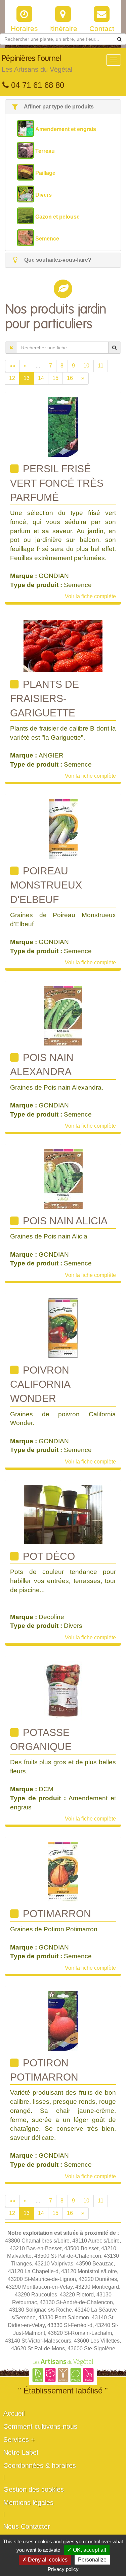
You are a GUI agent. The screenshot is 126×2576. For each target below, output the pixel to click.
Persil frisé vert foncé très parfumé (57, 483)
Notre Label (21, 2452)
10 (86, 366)
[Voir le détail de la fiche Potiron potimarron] (63, 2021)
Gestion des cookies (34, 2489)
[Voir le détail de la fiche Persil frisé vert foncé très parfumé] (63, 427)
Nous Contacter (27, 2526)
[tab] (63, 107)
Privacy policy (63, 2569)
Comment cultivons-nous (40, 2426)
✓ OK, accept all (87, 2550)
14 (41, 378)
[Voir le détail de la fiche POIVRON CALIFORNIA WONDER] (63, 1328)
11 (101, 366)
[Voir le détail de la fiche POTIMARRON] (63, 1872)
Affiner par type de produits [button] (58, 107)
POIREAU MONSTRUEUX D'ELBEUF (46, 885)
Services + (19, 2440)
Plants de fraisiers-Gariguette (45, 699)
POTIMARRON (56, 1914)
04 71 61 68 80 (36, 85)
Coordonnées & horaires (40, 2466)
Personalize (92, 2560)
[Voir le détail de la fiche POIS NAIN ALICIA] (63, 1179)
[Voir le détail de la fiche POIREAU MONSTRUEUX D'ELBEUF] (63, 829)
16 (70, 378)
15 (55, 378)
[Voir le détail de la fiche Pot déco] (63, 1514)
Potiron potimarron (44, 2070)
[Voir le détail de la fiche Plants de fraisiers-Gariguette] (63, 646)
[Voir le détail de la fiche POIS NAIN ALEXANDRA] (63, 1015)
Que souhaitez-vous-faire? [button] (57, 260)
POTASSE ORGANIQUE (41, 1740)
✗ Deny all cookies (45, 2560)
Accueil (14, 2413)
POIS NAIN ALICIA (64, 1221)
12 (12, 378)
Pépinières (37, 64)
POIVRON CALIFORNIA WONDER (40, 1384)
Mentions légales (28, 2503)
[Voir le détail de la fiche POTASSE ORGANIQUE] (63, 1690)
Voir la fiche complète (90, 596)
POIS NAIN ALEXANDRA (42, 1065)
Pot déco (48, 1556)
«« (12, 366)
